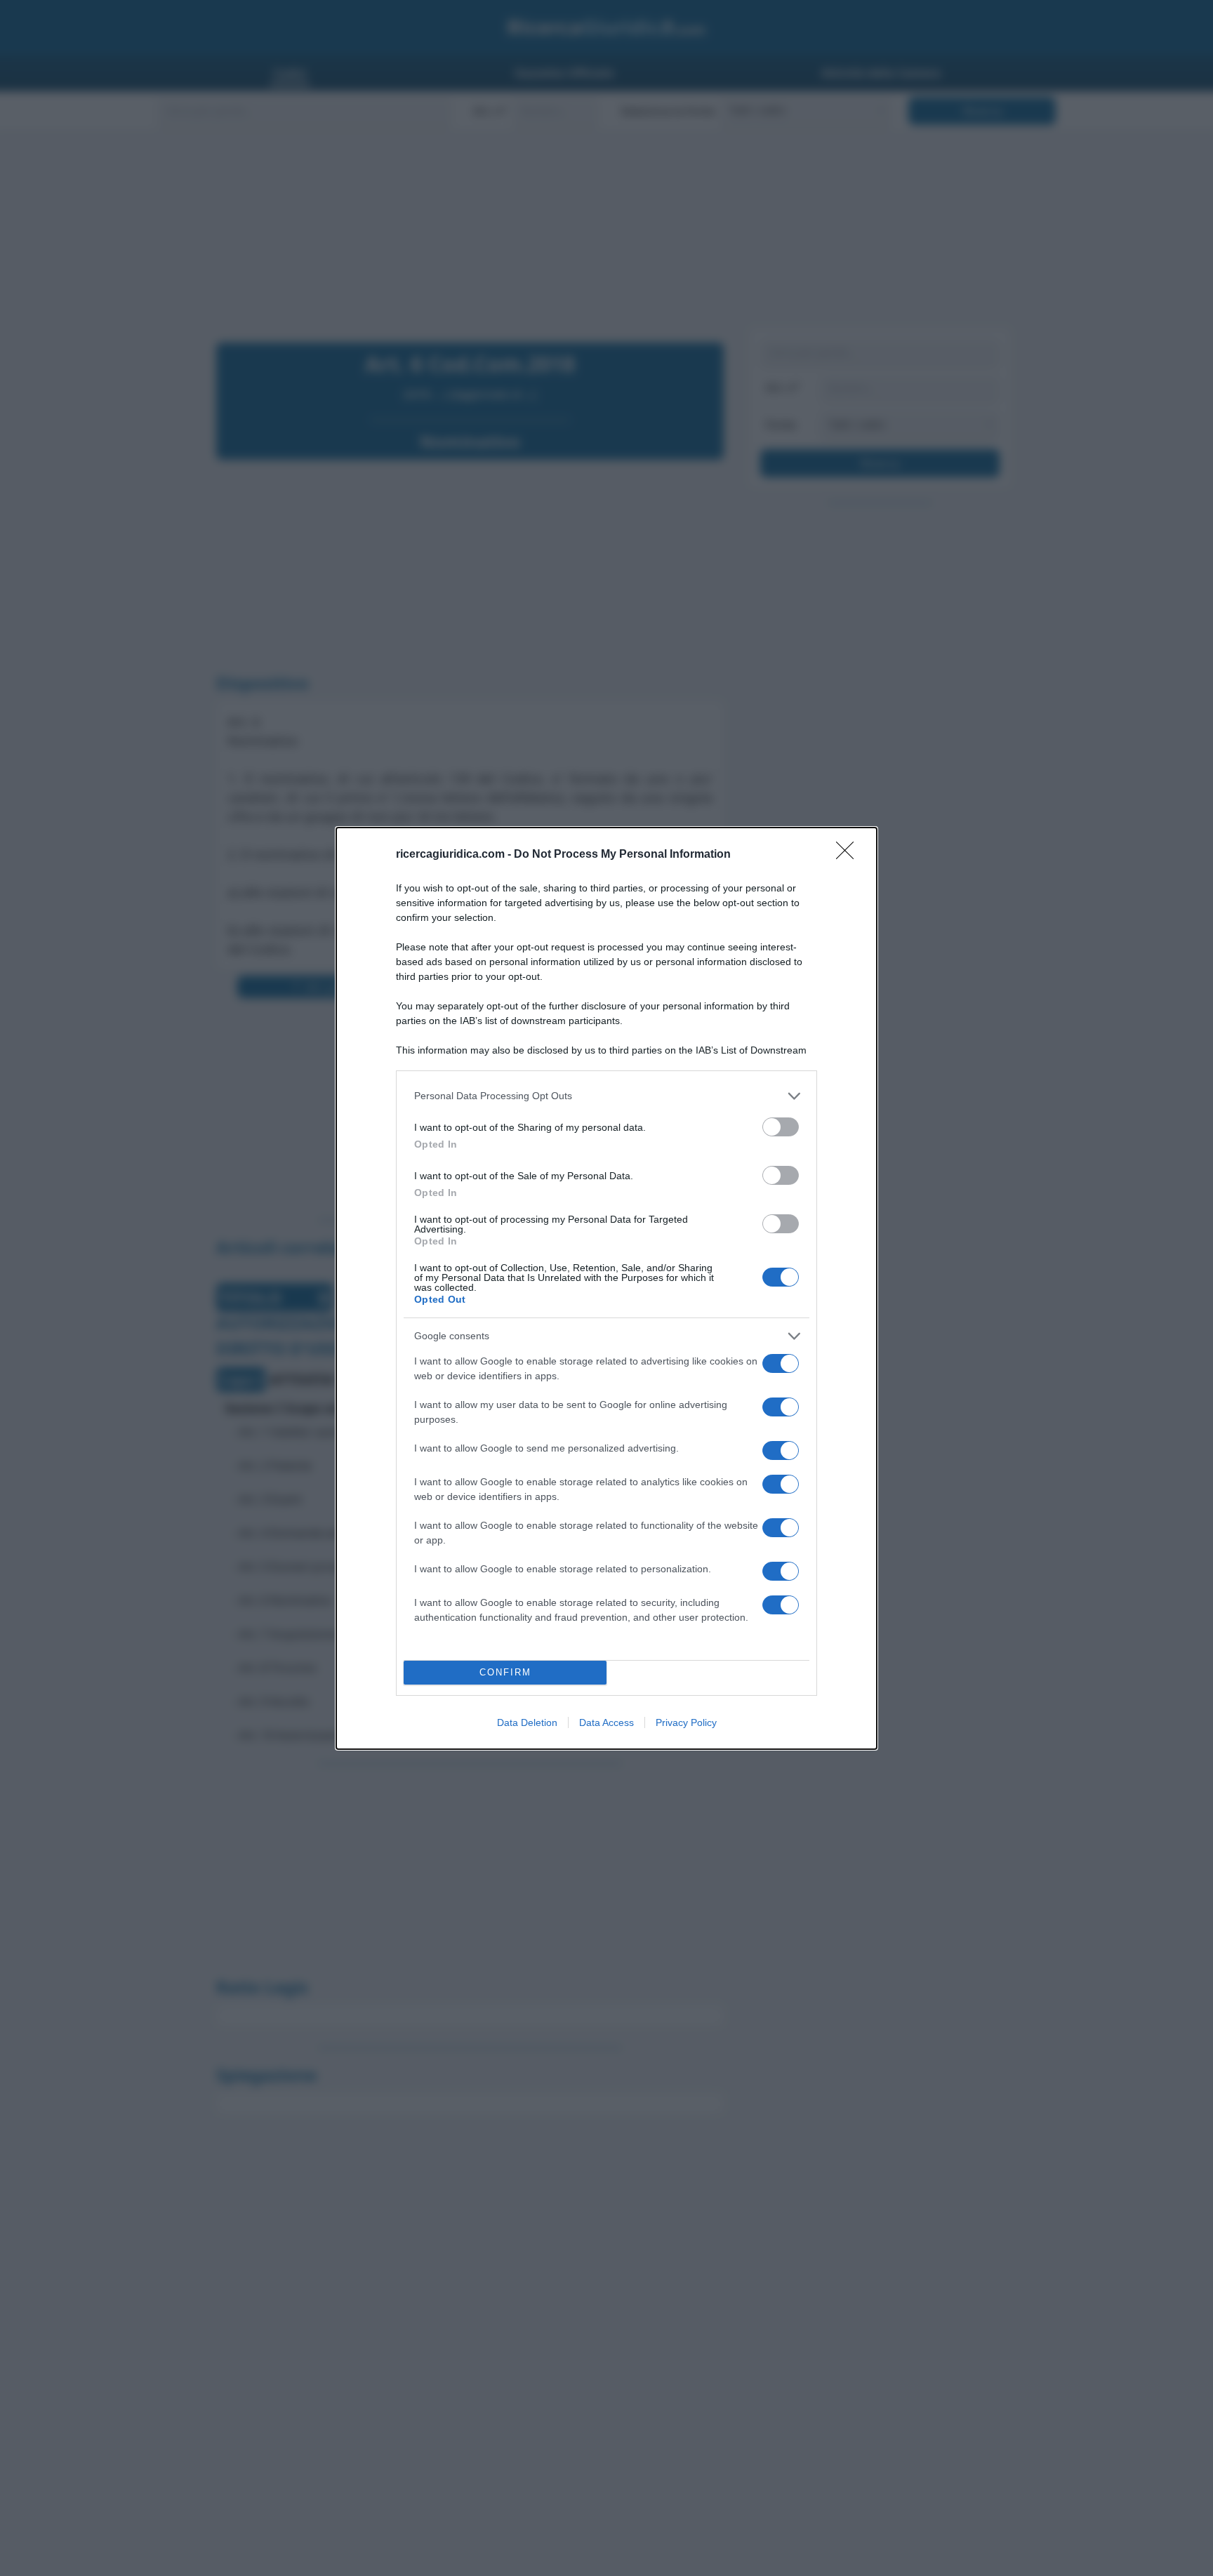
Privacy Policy (686, 1722)
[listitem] (606, 1096)
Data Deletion (527, 1722)
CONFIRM (505, 1672)
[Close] (849, 855)
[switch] (781, 1127)
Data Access (606, 1722)
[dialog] (606, 1288)
